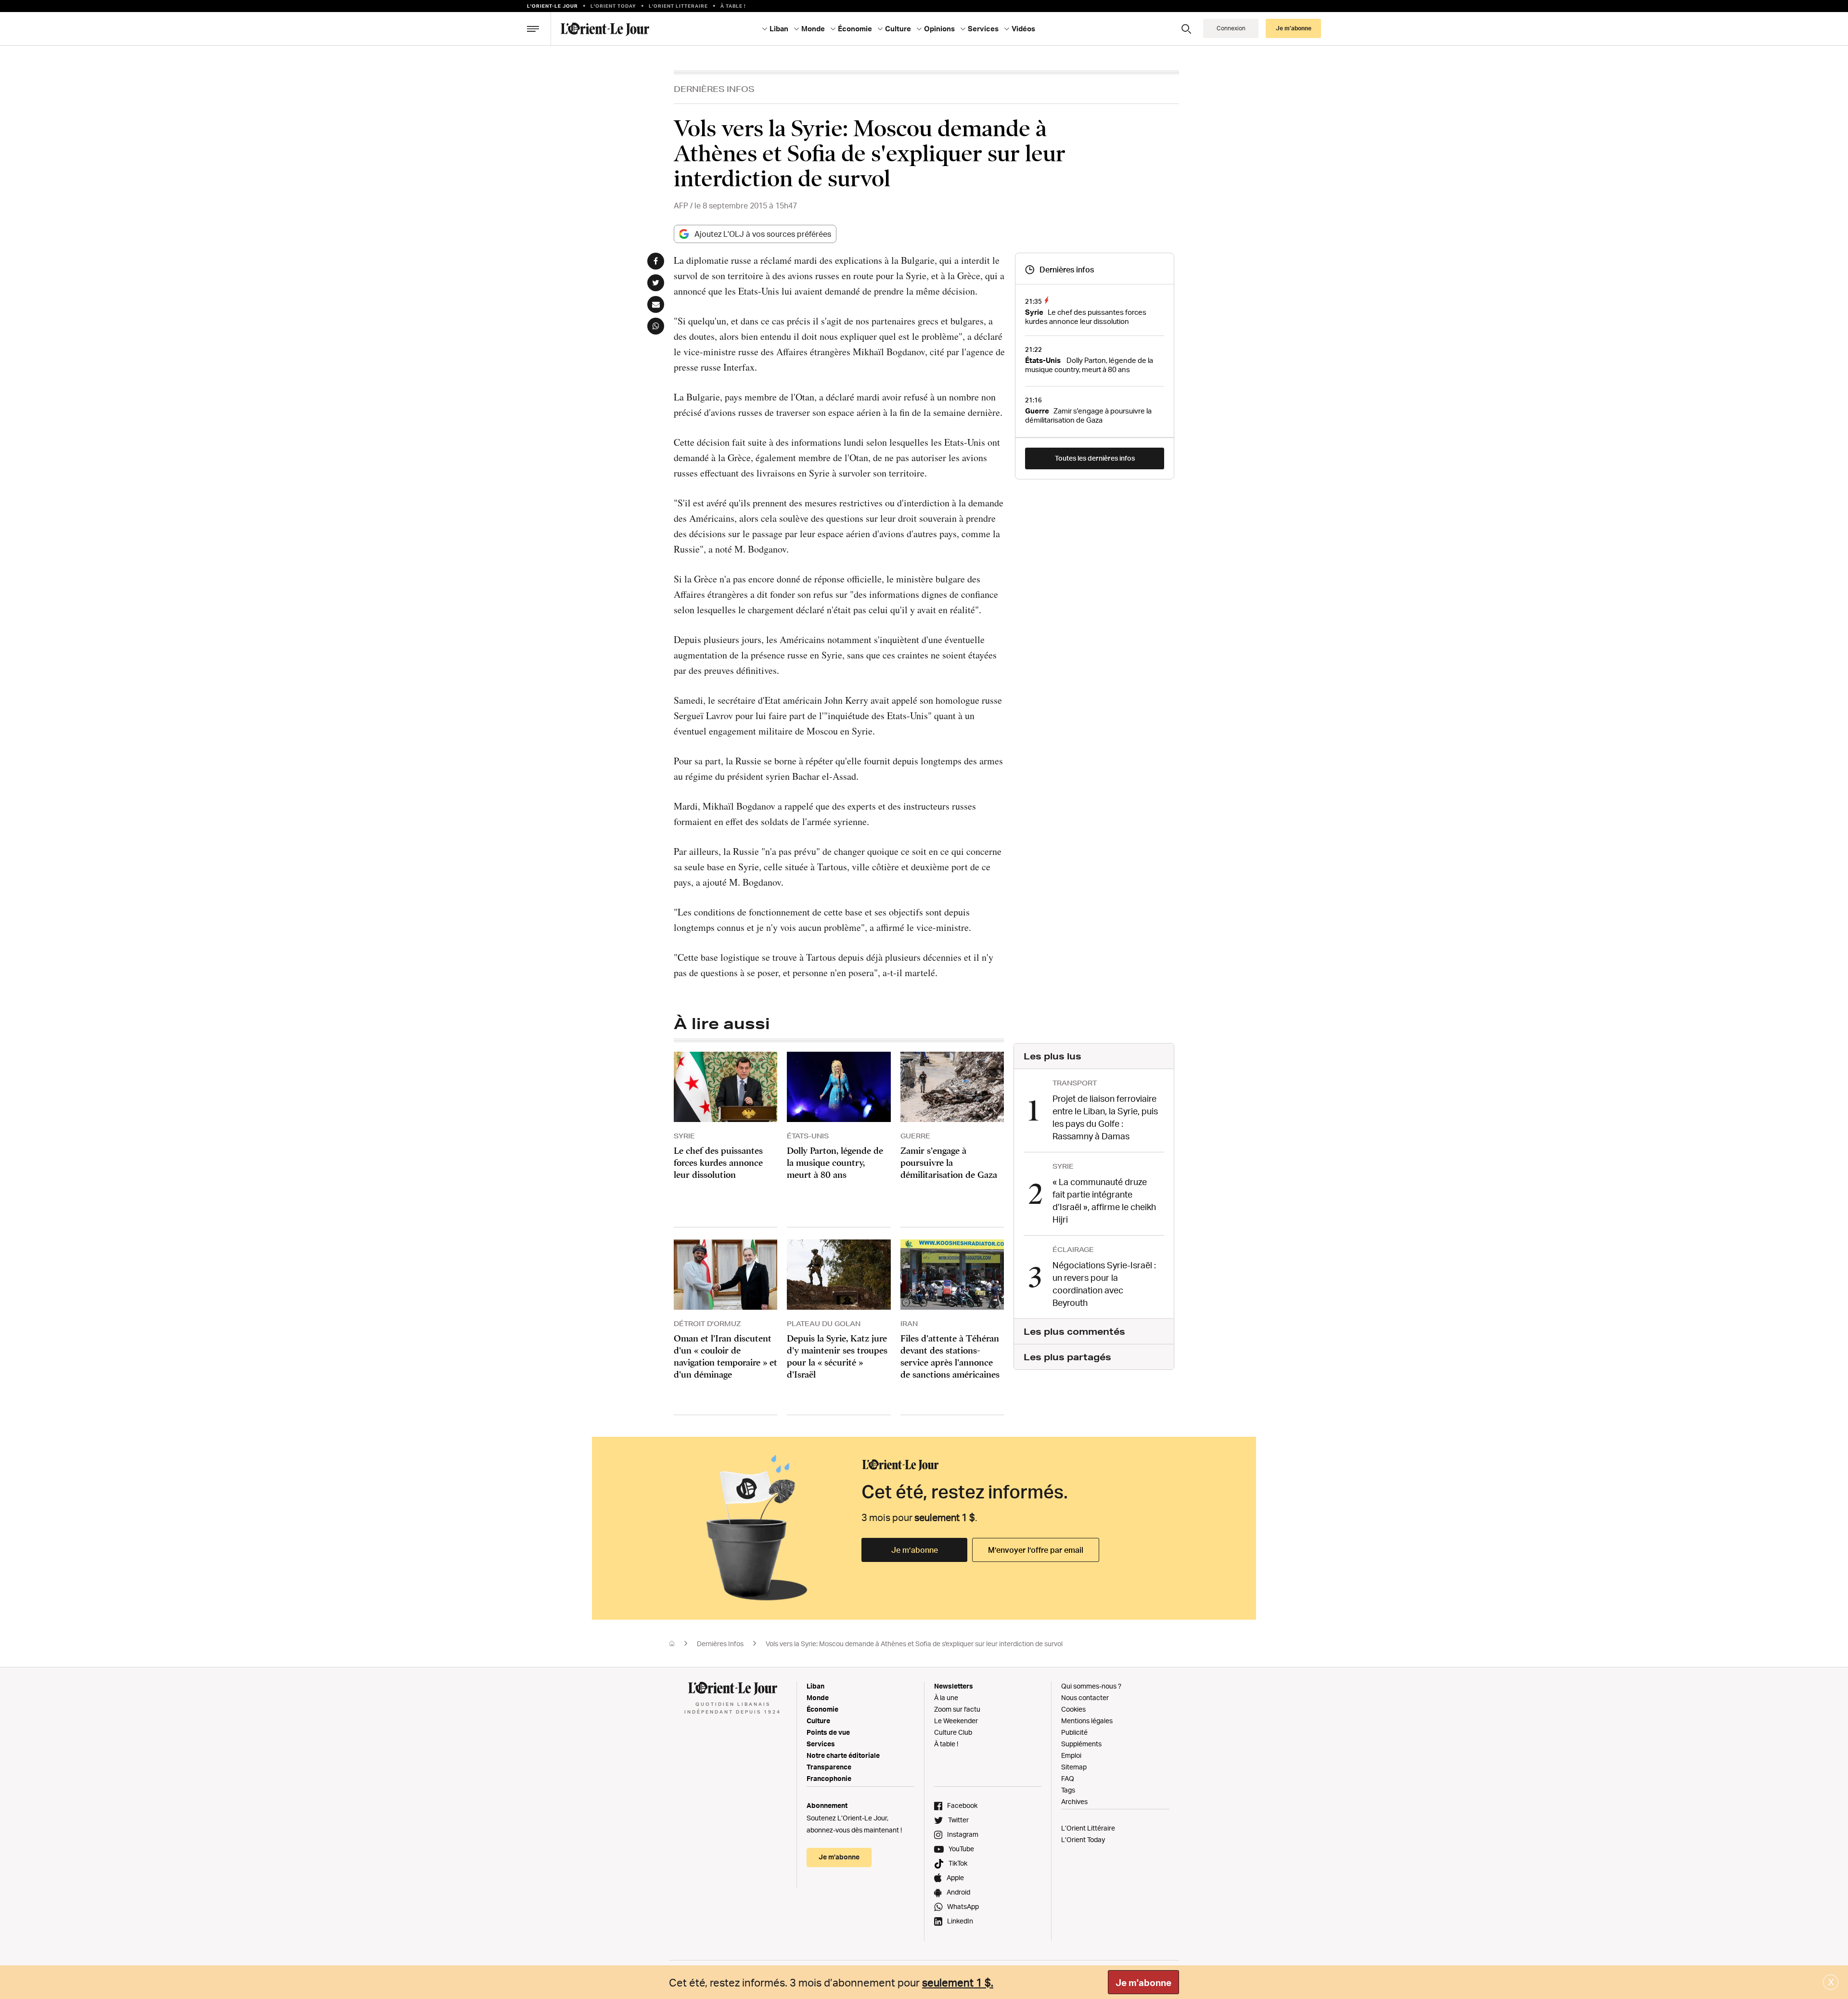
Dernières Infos (714, 89)
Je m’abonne (915, 1550)
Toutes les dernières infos (1095, 458)
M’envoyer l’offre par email (1036, 1550)
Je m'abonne (1143, 1983)
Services (821, 1744)
